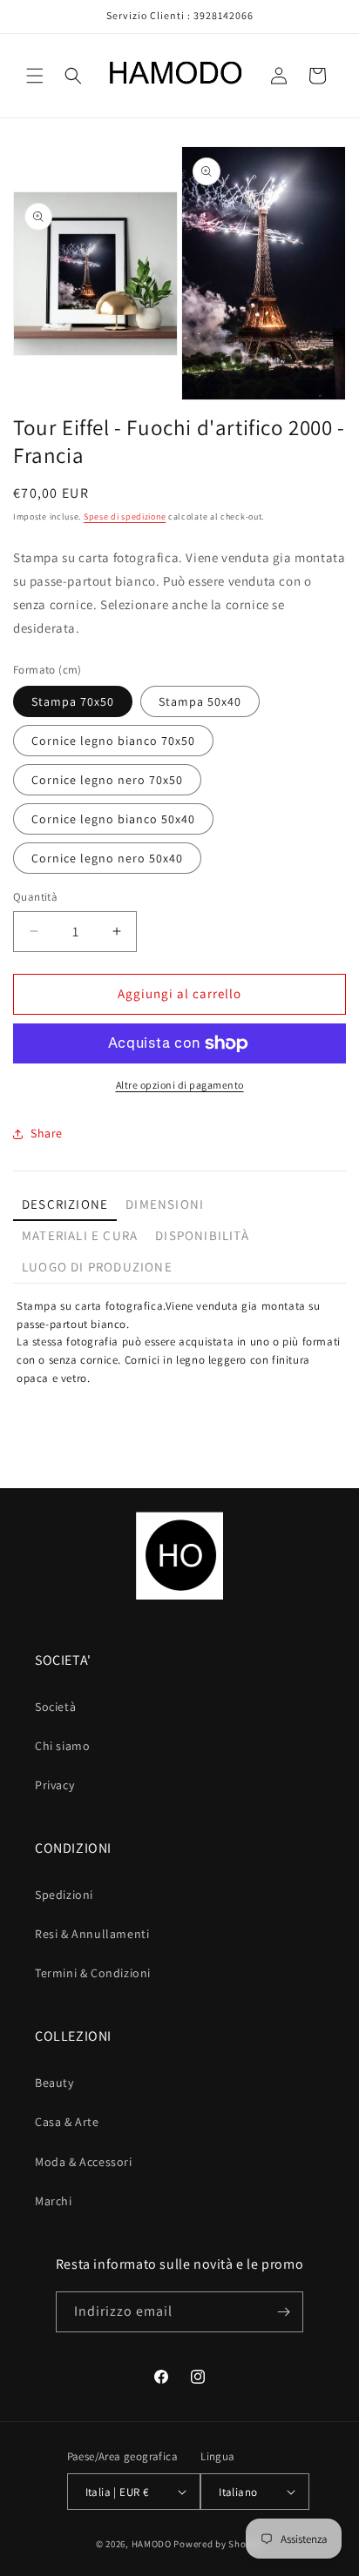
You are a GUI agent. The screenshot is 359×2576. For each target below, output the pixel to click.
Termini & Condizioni (93, 1973)
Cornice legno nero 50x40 (107, 858)
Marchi (54, 2201)
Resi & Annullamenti (92, 1934)
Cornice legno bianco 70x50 (113, 741)
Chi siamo (62, 1746)
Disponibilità (202, 1235)
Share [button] (47, 1133)
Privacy (54, 1785)
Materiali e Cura (80, 1235)
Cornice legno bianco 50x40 (113, 819)
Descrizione (65, 1204)
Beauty (54, 2083)
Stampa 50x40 (200, 701)
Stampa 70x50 (73, 701)
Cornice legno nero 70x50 (107, 780)
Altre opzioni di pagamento (180, 1085)
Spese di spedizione (125, 517)
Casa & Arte (67, 2122)
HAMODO (152, 2544)
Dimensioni (165, 1204)
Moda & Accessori (84, 2162)
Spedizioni (64, 1895)
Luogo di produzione (97, 1267)
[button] (35, 76)
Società (55, 1707)
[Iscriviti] (283, 2312)
